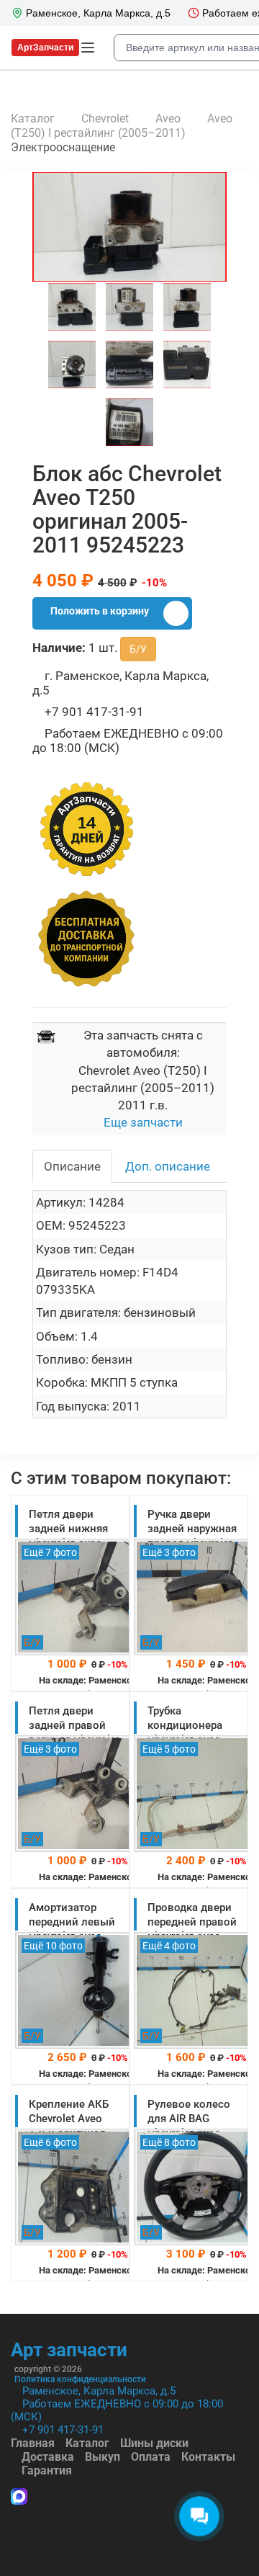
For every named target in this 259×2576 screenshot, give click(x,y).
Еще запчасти (143, 1122)
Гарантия (47, 2470)
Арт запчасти (69, 2350)
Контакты (208, 2457)
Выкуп (103, 2457)
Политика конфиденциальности (80, 2379)
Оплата (151, 2457)
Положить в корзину (100, 611)
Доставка (48, 2457)
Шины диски (154, 2443)
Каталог (87, 2443)
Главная (33, 2443)
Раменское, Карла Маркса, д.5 (99, 2391)
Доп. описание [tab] (168, 1166)
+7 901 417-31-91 (63, 2430)
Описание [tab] (72, 1166)
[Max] (19, 2498)
